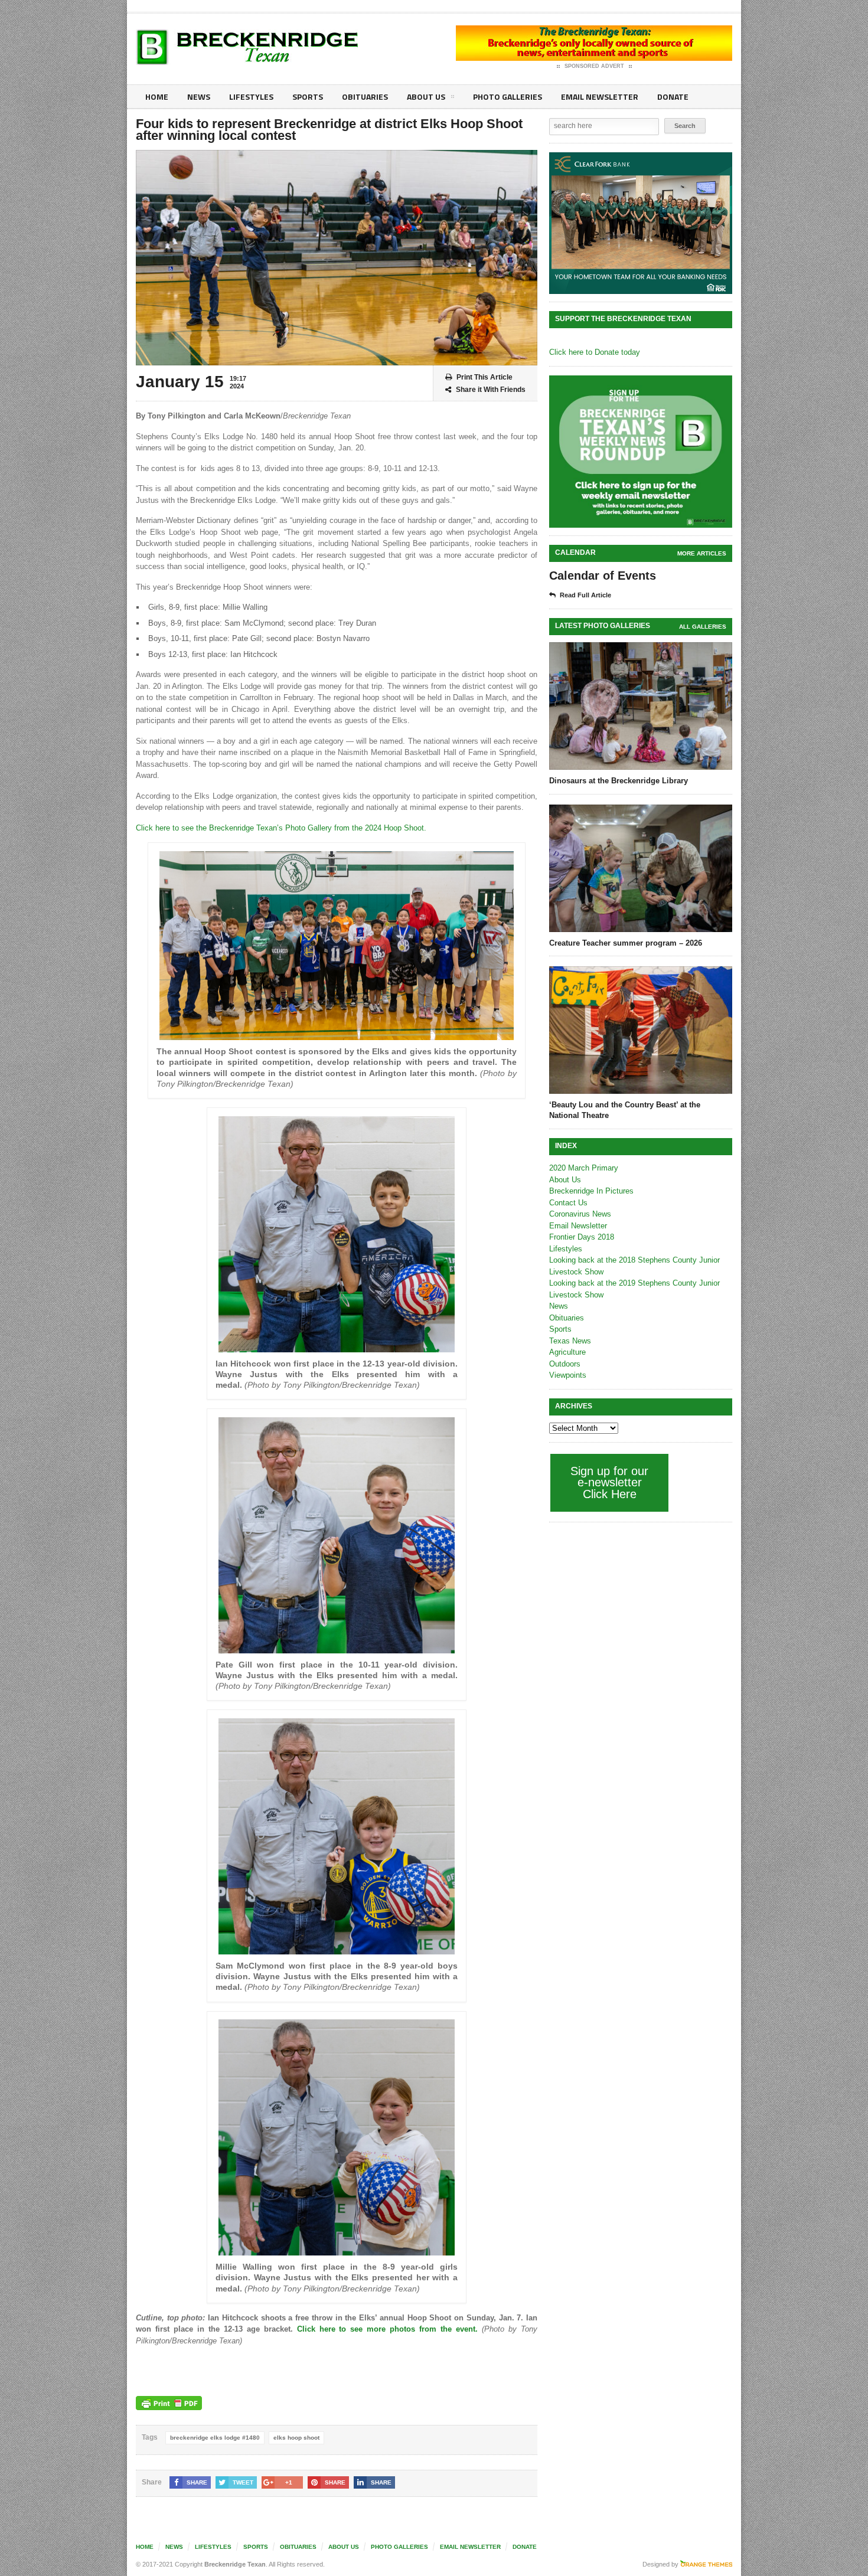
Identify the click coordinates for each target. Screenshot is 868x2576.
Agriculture (567, 1352)
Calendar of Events (603, 576)
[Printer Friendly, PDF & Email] (169, 2403)
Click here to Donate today (595, 352)
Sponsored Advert (594, 66)
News (199, 97)
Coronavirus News (580, 1214)
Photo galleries (508, 97)
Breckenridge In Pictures (591, 1191)
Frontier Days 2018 (582, 1237)
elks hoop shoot (296, 2438)
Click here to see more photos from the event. (388, 2329)
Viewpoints (568, 1375)
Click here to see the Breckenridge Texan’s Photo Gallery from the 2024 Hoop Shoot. (281, 828)
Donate (673, 97)
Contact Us (568, 1203)
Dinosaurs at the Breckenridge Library (619, 781)
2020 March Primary (584, 1168)
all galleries (703, 627)
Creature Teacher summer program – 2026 (626, 943)
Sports (308, 97)
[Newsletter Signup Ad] (641, 452)
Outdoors (565, 1364)
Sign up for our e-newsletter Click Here (609, 1482)
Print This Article (484, 377)
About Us (426, 97)
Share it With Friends (491, 390)
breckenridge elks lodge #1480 (215, 2438)
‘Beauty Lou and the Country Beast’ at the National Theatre (625, 1110)
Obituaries (365, 97)
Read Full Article (585, 595)
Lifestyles (251, 97)
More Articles (702, 553)
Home (157, 97)
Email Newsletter (600, 97)
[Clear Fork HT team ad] (641, 223)
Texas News (570, 1341)
